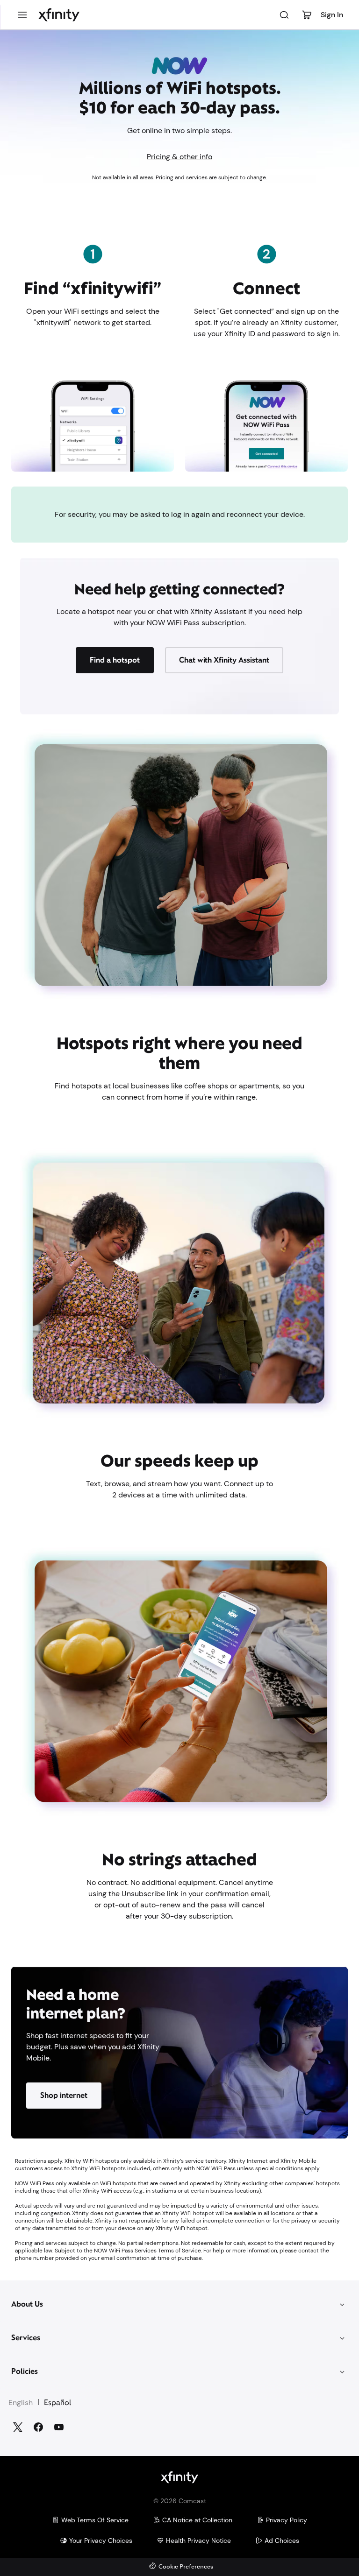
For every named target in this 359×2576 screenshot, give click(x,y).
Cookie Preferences (186, 2567)
